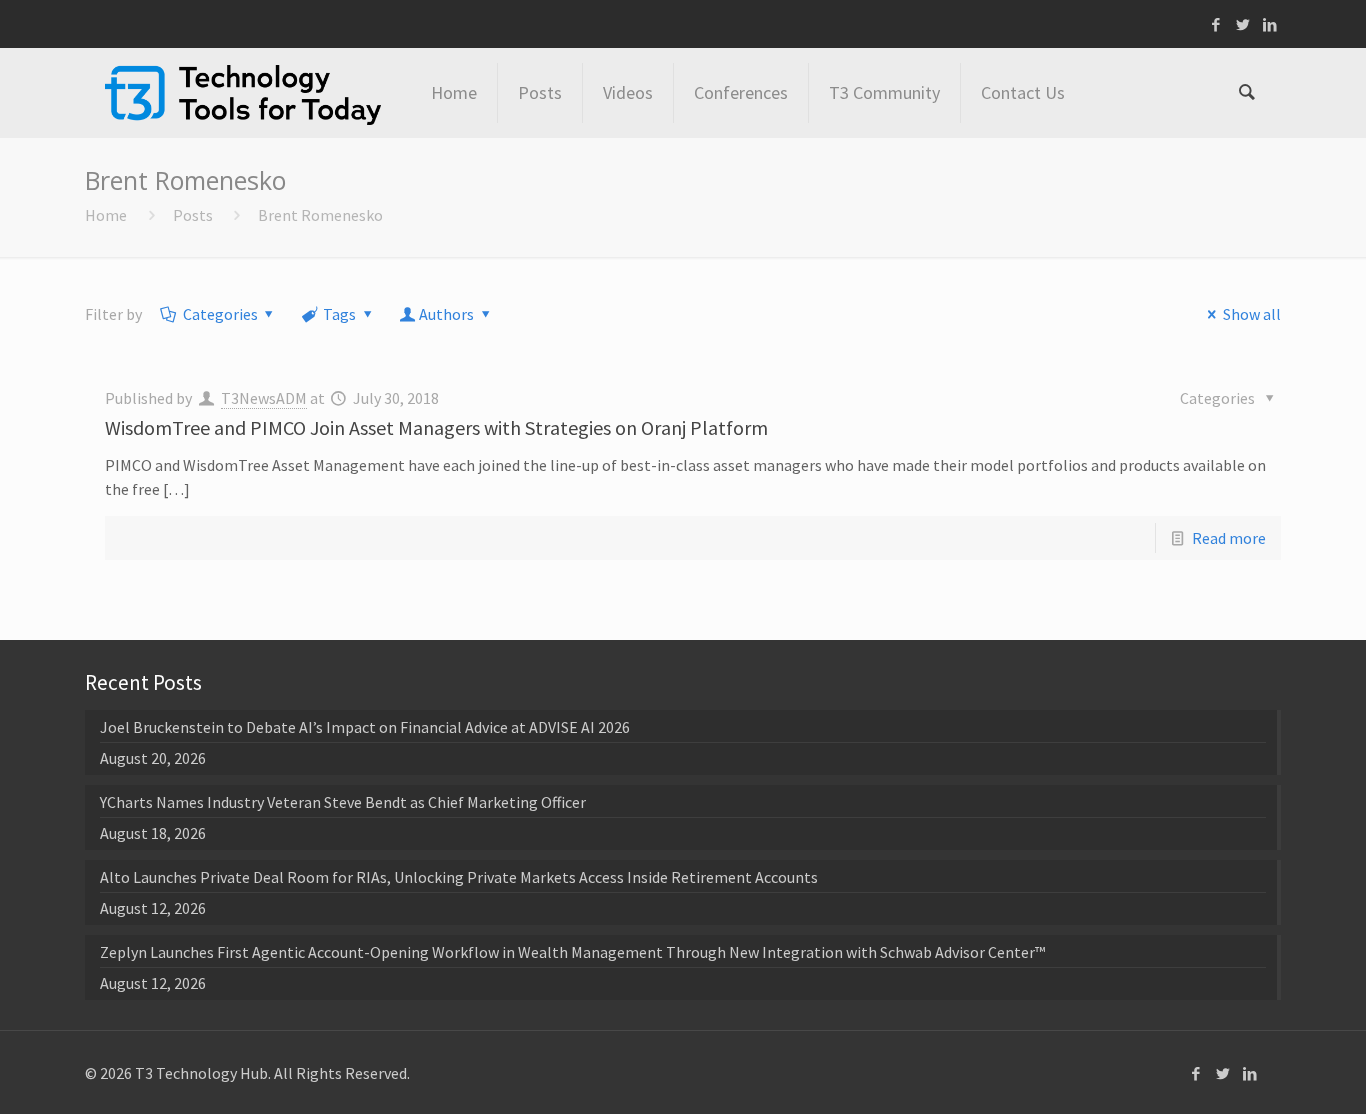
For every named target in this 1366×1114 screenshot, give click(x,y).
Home (106, 215)
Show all (1251, 314)
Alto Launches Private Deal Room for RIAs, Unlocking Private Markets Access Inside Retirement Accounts (459, 877)
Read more (1229, 538)
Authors (446, 314)
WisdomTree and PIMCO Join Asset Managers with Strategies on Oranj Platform (436, 427)
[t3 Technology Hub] (243, 93)
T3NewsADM (264, 398)
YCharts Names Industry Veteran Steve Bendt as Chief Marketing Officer (343, 802)
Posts (193, 215)
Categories (220, 314)
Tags (339, 314)
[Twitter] (1243, 24)
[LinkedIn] (1270, 24)
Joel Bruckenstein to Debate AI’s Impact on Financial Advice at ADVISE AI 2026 (365, 727)
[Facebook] (1216, 24)
